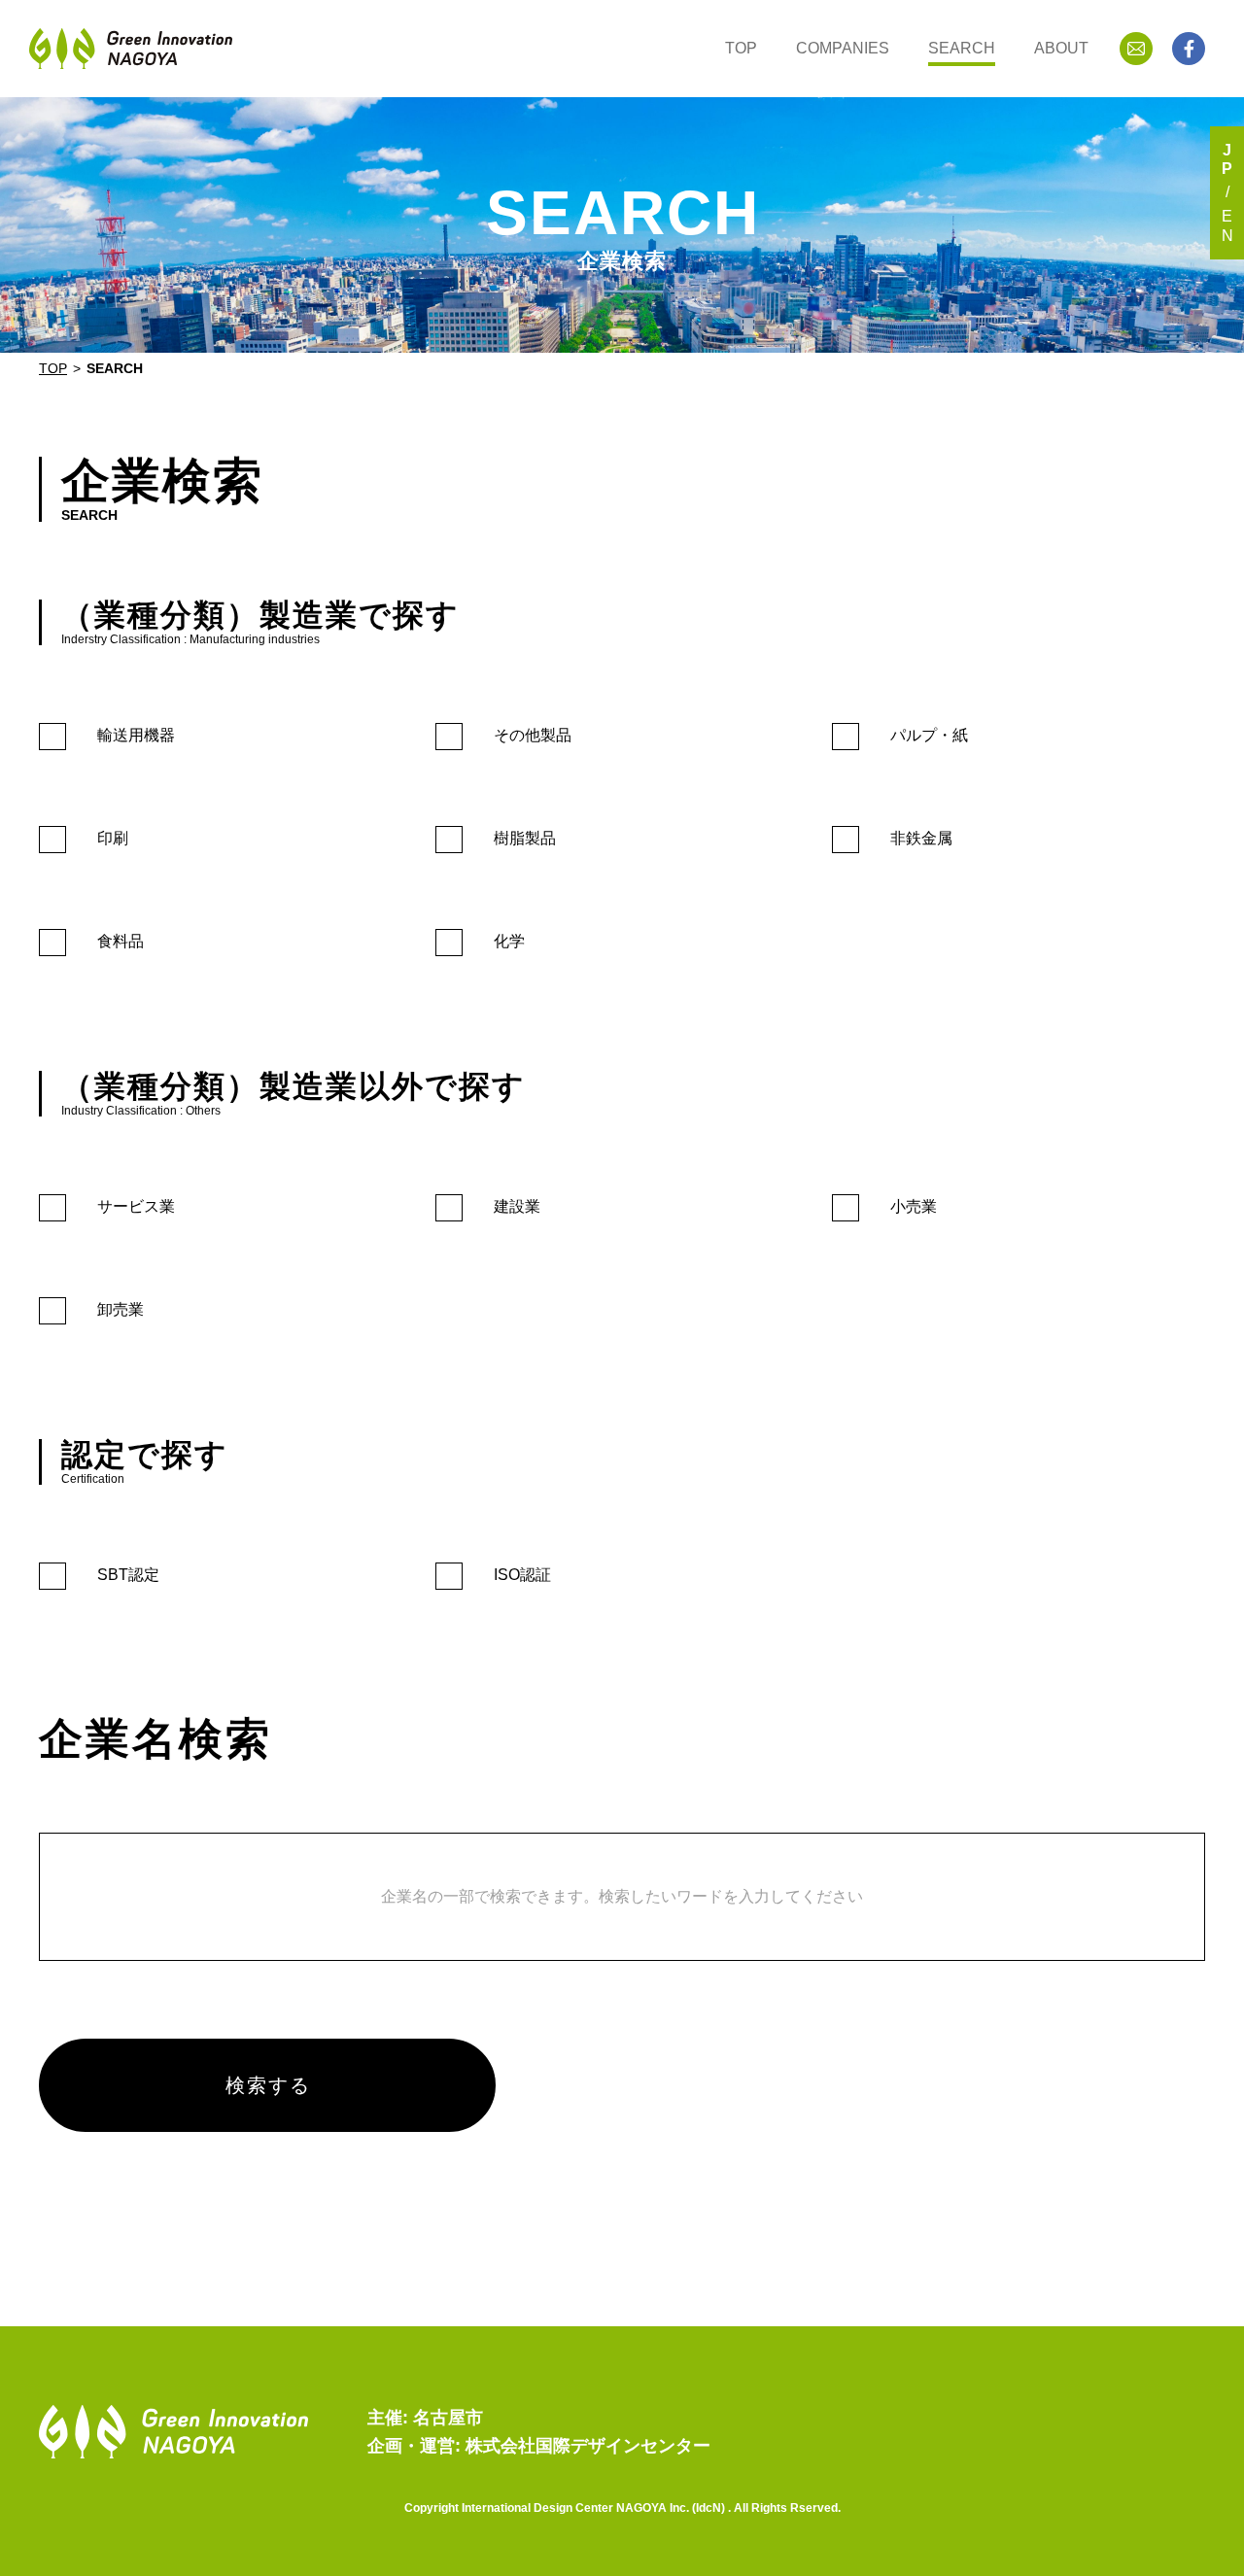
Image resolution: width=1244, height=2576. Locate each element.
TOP (741, 48)
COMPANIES (843, 48)
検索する (268, 2085)
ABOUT (1061, 48)
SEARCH (962, 48)
